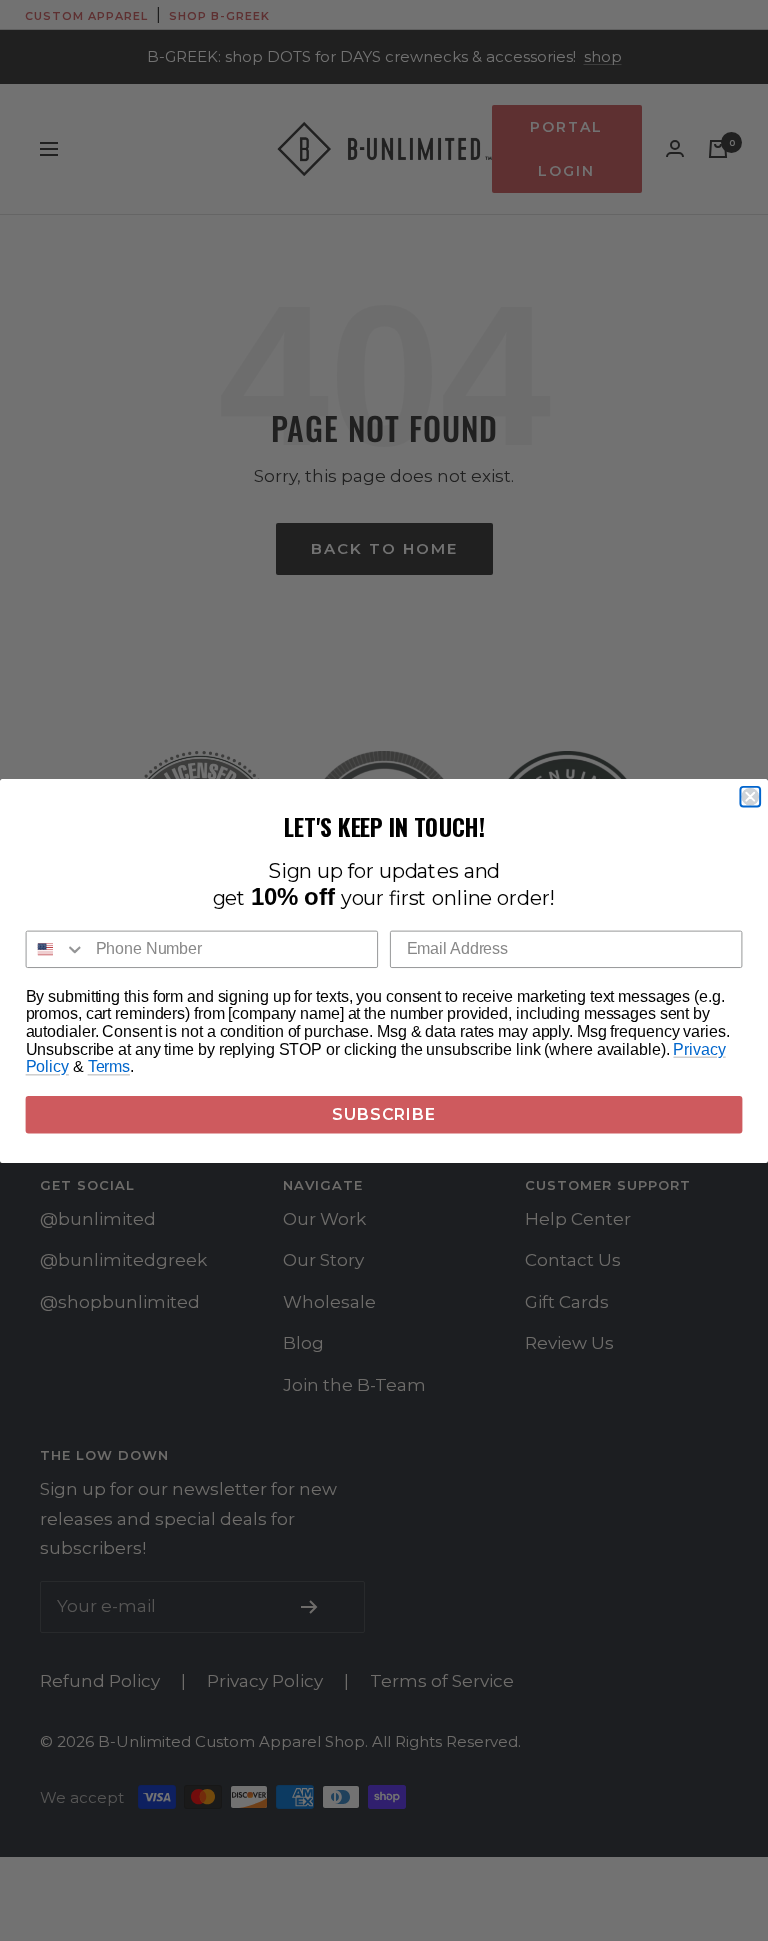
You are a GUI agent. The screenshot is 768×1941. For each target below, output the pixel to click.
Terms (109, 1066)
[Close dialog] (750, 796)
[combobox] (56, 948)
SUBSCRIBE (383, 1113)
